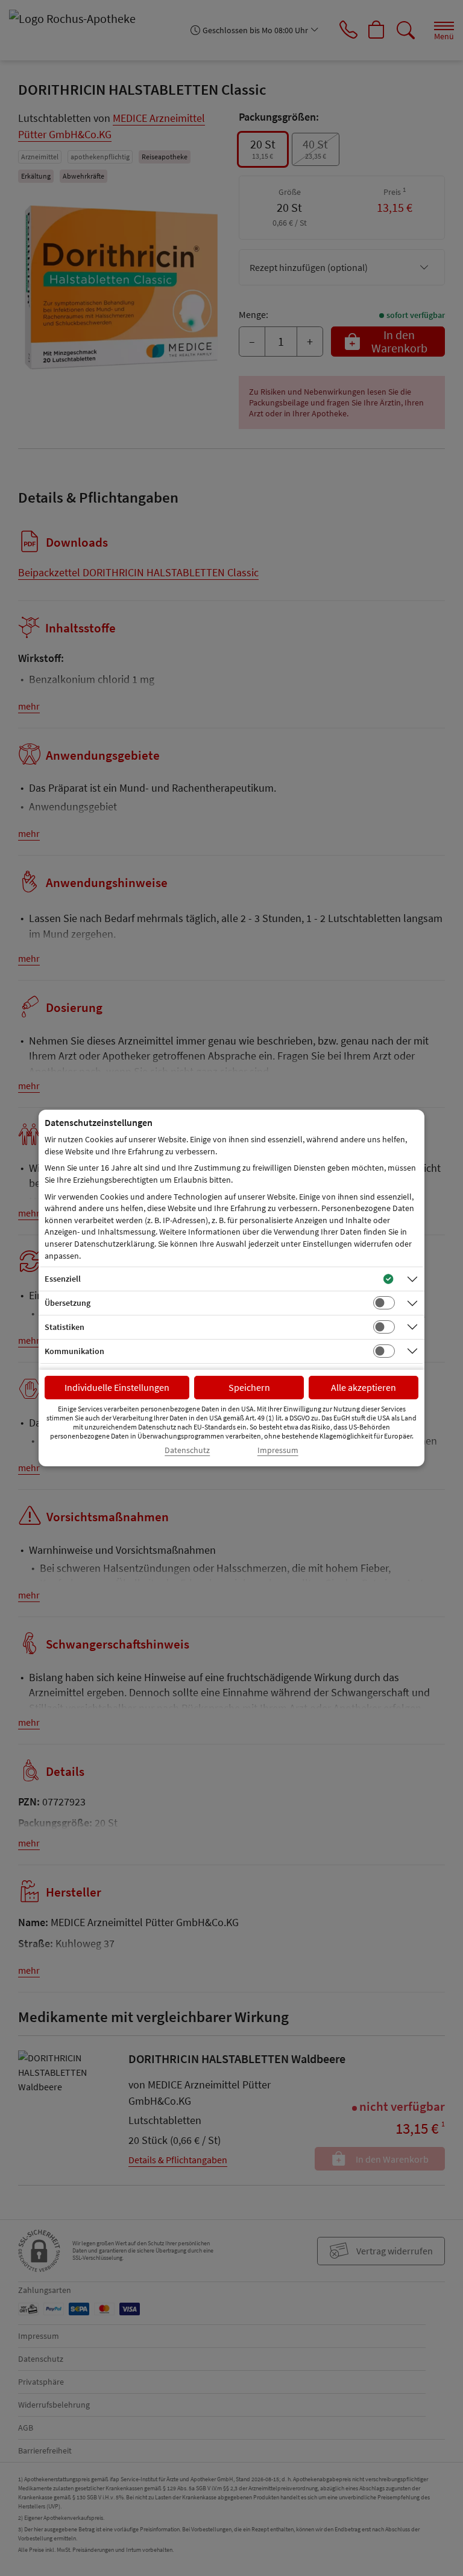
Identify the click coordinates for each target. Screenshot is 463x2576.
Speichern (249, 1387)
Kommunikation (74, 1351)
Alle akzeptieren (364, 1387)
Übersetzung (68, 1303)
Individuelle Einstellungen (117, 1387)
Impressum (278, 1450)
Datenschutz (187, 1450)
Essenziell (63, 1279)
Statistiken (65, 1327)
